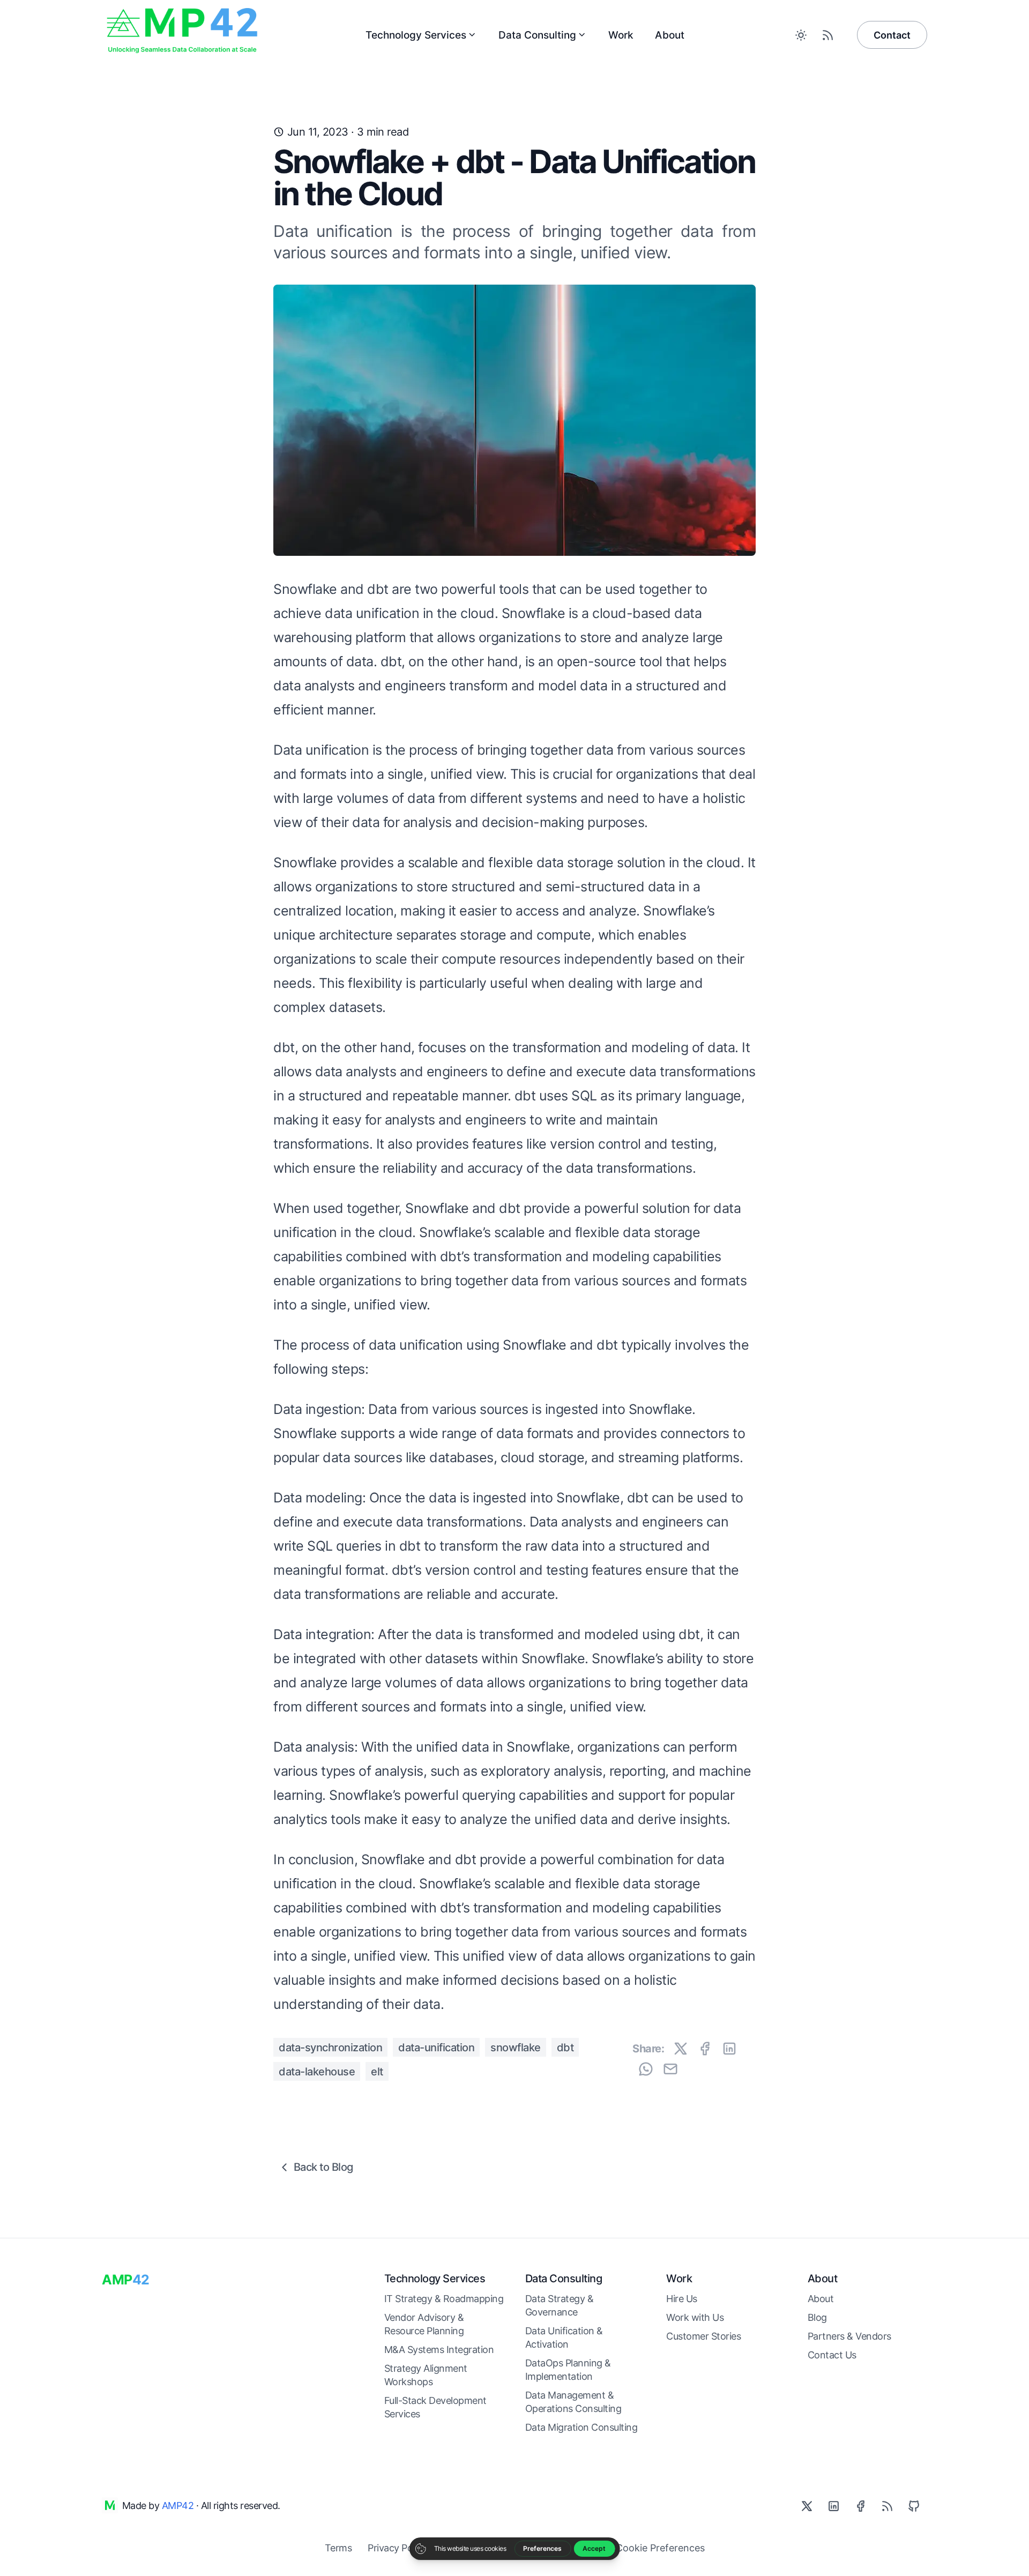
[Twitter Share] (681, 2049)
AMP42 (178, 2506)
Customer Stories (703, 2336)
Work (621, 35)
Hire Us (682, 2299)
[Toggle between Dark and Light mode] (801, 35)
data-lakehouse (317, 2072)
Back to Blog (323, 2167)
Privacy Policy (397, 2548)
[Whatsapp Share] (646, 2069)
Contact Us (832, 2355)
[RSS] (887, 2506)
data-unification (436, 2048)
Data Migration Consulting (581, 2427)
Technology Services (416, 35)
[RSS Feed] (827, 35)
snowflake (516, 2048)
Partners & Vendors (849, 2336)
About (670, 35)
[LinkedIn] (833, 2506)
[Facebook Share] (705, 2049)
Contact (892, 35)
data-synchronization (330, 2048)
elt (377, 2072)
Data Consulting (537, 35)
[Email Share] (670, 2069)
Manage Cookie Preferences (641, 2548)
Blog (817, 2317)
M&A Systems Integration (439, 2350)
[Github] (914, 2506)
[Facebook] (860, 2506)
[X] (807, 2506)
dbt (565, 2048)
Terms (338, 2548)
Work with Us (695, 2317)
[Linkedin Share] (729, 2049)
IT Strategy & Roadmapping (444, 2299)
